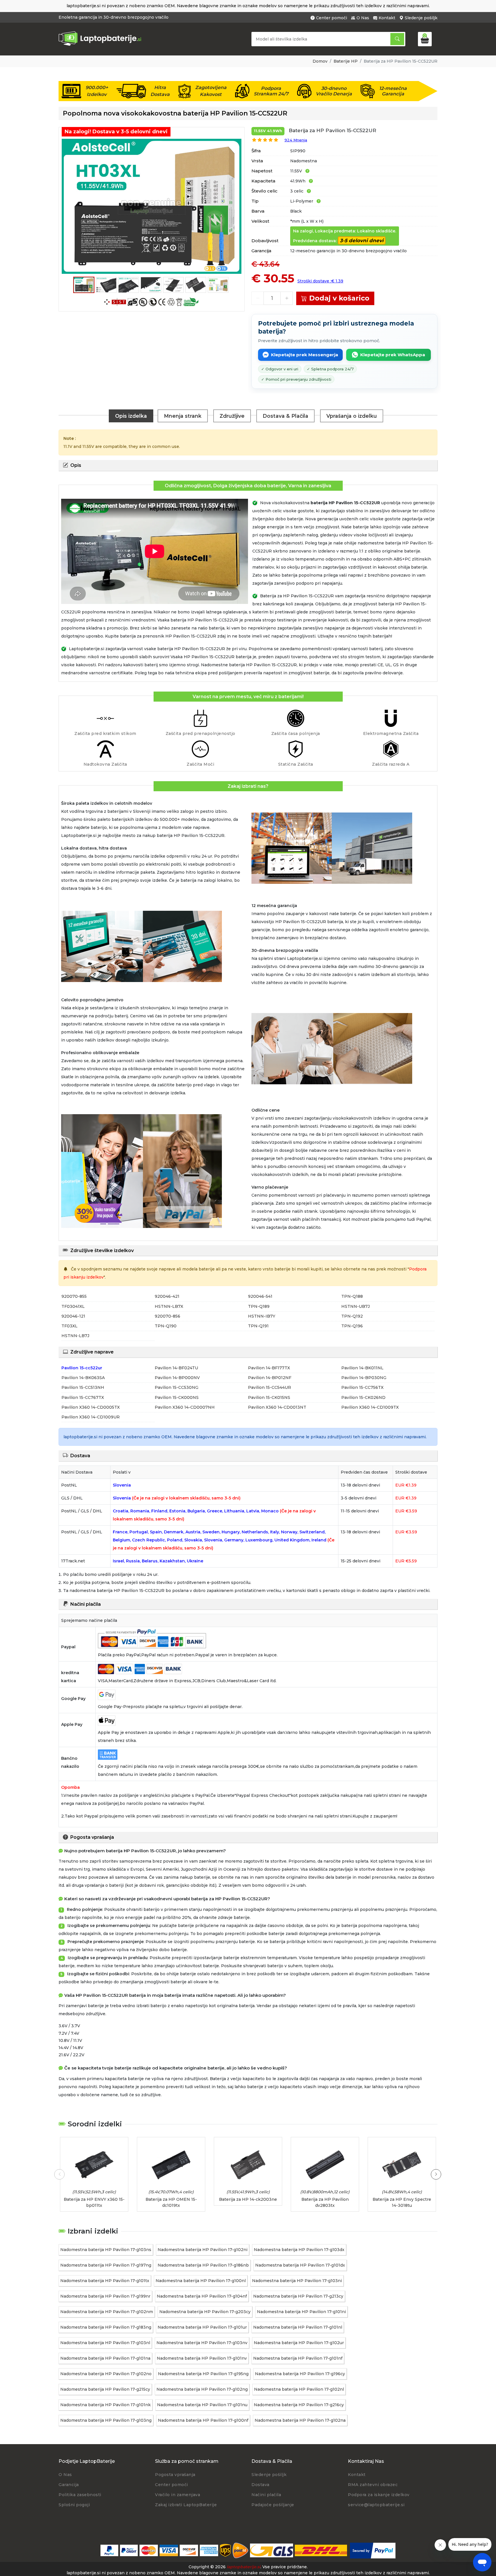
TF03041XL (73, 1306)
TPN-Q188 (352, 1296)
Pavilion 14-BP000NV (177, 1378)
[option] (152, 206)
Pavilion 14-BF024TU (176, 1368)
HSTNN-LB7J (75, 1336)
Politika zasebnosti (80, 2495)
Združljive (232, 416)
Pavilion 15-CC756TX (362, 1387)
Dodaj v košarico (339, 298)
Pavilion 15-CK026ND (363, 1397)
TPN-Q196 (352, 1326)
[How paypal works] (373, 2551)
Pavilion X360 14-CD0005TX (91, 1407)
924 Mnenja (296, 140)
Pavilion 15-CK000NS (177, 1397)
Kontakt (387, 18)
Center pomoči (332, 18)
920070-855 (74, 1296)
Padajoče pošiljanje (273, 2505)
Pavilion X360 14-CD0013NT (277, 1407)
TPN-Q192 (352, 1316)
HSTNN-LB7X (169, 1306)
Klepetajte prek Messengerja (305, 355)
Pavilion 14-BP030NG (364, 1378)
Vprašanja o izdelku (352, 416)
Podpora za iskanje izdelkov (379, 2495)
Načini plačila (266, 2495)
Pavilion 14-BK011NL (362, 1368)
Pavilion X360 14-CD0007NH (185, 1407)
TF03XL (69, 1326)
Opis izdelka (131, 416)
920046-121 (73, 1316)
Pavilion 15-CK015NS (269, 1397)
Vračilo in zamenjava (178, 2495)
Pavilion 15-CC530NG (177, 1387)
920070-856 (167, 1316)
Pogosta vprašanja (175, 2475)
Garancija (69, 2485)
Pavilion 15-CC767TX (83, 1397)
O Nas (363, 18)
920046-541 (260, 1296)
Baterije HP (346, 61)
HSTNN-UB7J (355, 1306)
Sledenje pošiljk (421, 18)
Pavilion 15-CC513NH (83, 1387)
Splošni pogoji (74, 2505)
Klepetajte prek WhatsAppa (393, 355)
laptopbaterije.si (244, 2567)
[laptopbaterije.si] (102, 45)
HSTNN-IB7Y (262, 1316)
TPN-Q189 (259, 1306)
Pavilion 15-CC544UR (270, 1387)
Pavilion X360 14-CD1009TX (370, 1407)
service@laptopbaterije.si (376, 2505)
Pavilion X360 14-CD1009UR (91, 1417)
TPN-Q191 (258, 1326)
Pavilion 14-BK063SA (83, 1378)
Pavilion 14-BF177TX (269, 1368)
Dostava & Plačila (285, 416)
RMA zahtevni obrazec (373, 2485)
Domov (320, 61)
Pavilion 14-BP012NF (270, 1378)
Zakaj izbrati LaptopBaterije (186, 2505)
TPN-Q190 (166, 1326)
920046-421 (167, 1296)
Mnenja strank (183, 416)
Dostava (260, 2485)
